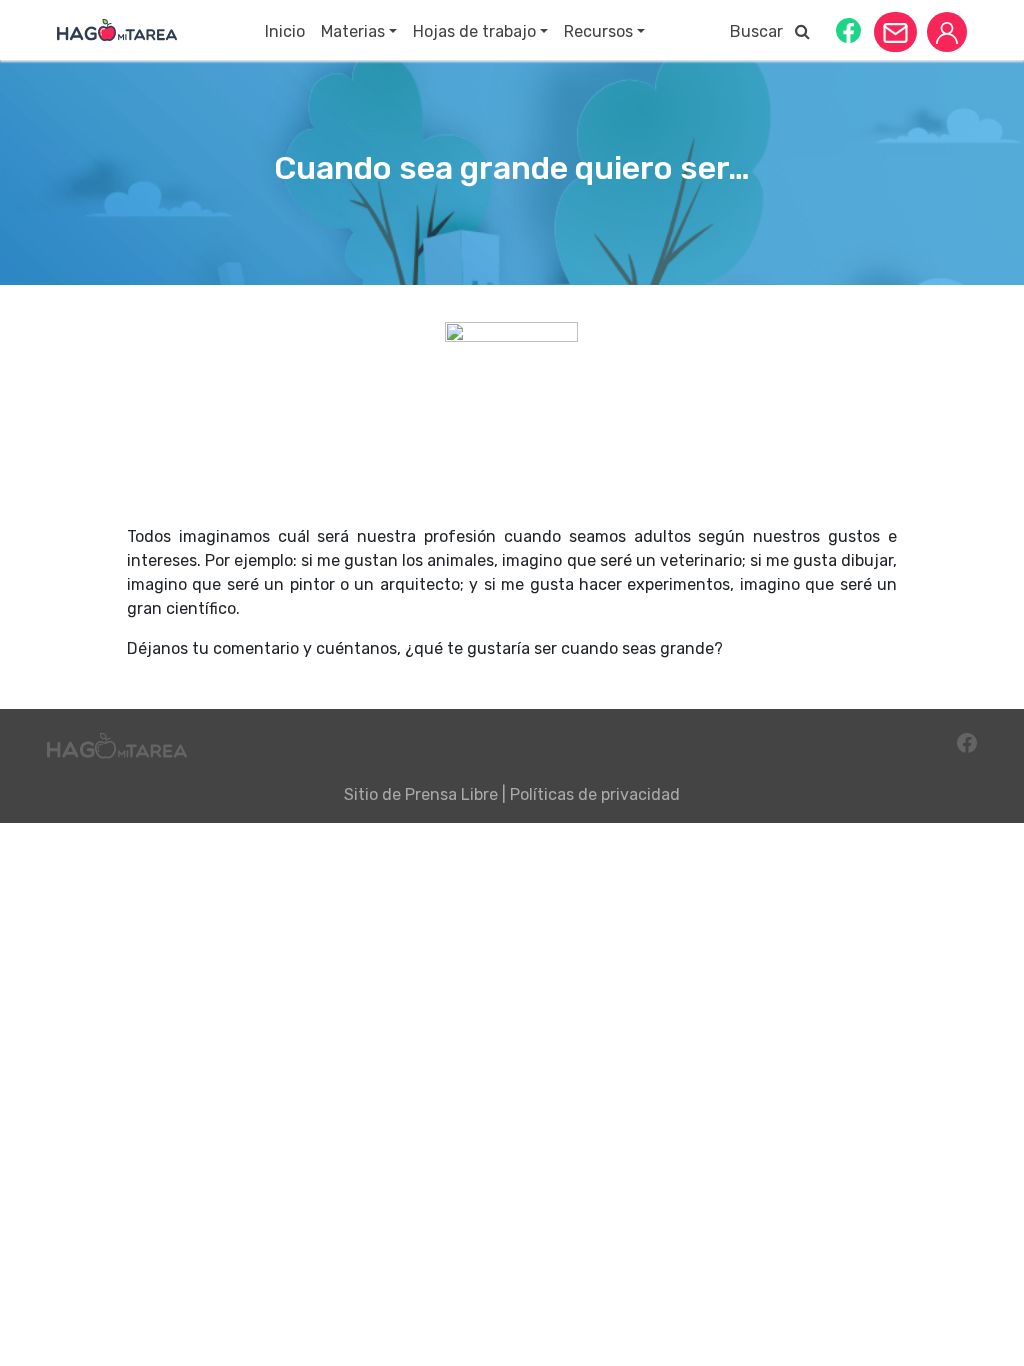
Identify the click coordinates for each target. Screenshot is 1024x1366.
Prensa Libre (451, 794)
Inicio (285, 31)
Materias (353, 31)
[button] (848, 29)
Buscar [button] (762, 31)
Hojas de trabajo (474, 31)
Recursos (598, 31)
